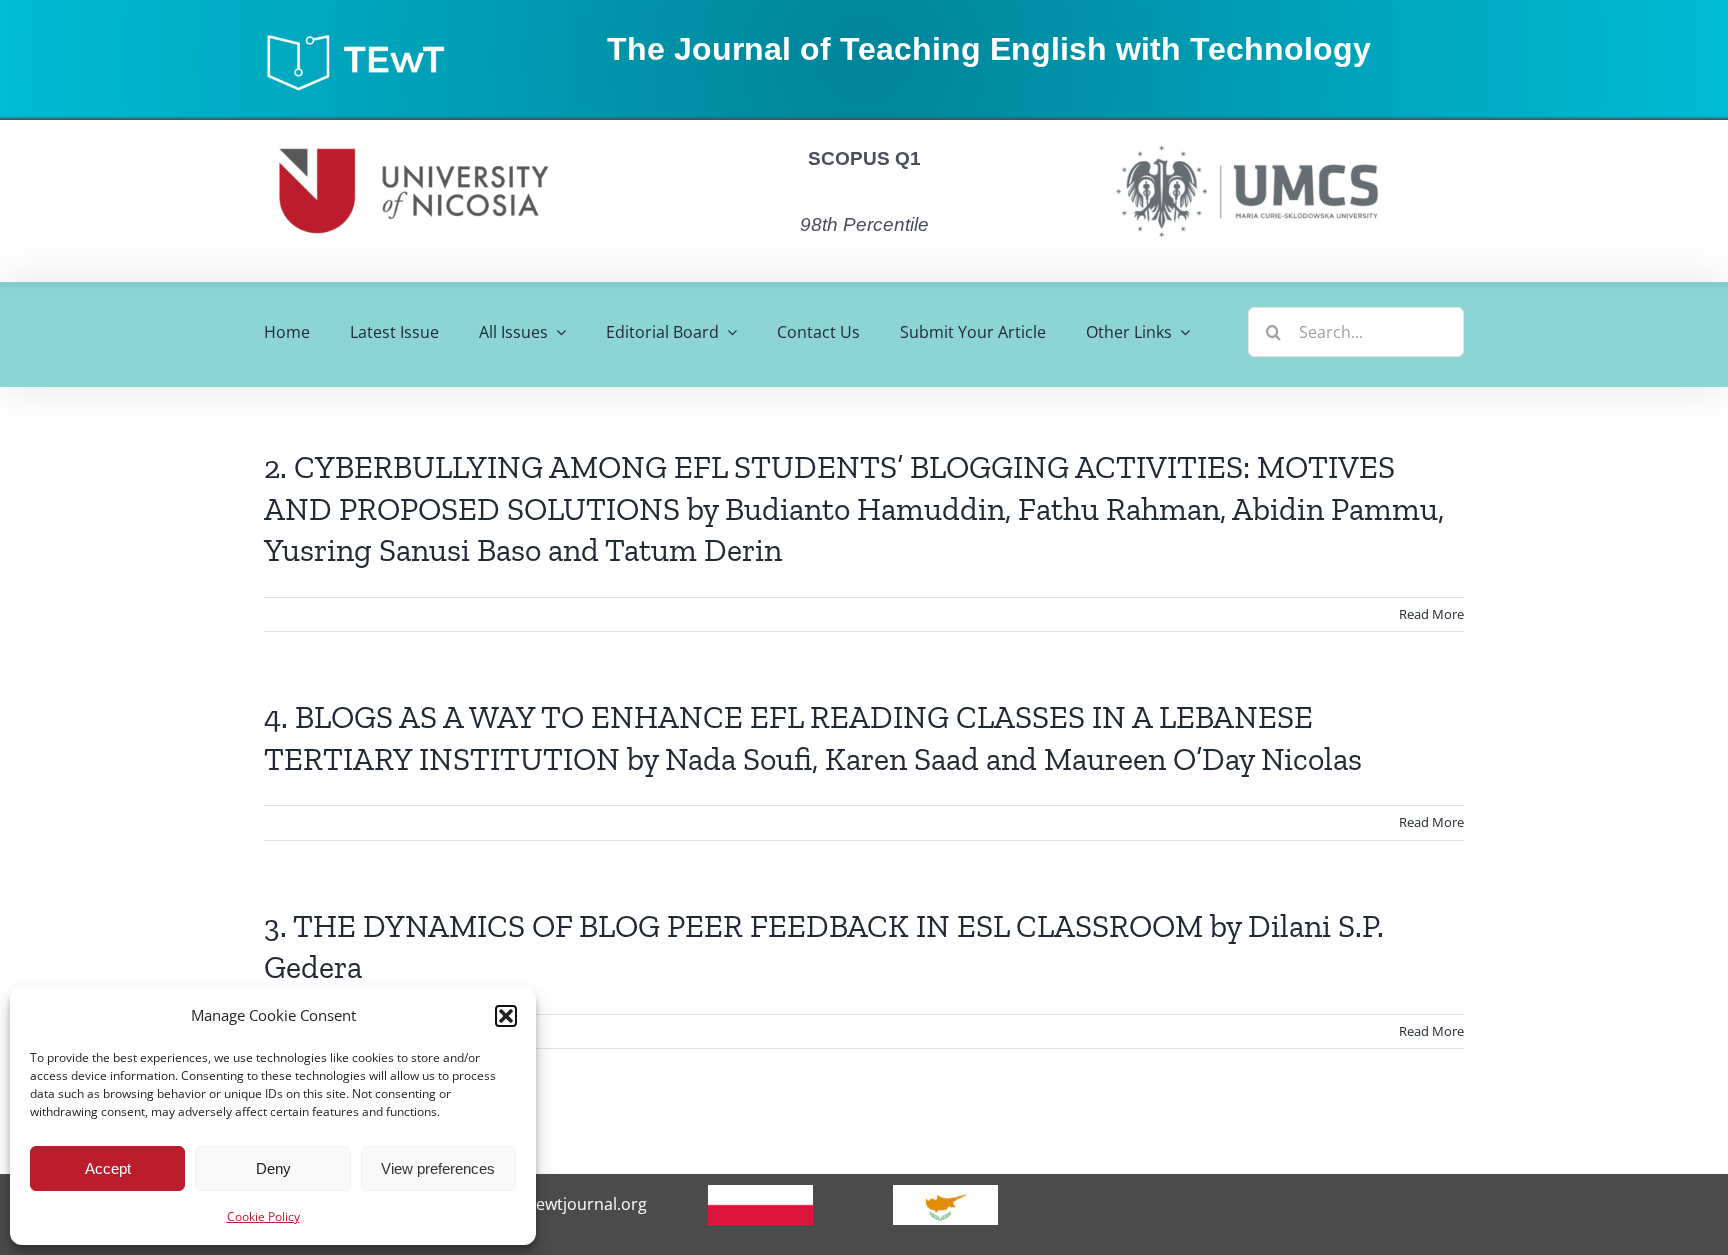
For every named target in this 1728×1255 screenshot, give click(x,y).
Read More (1431, 614)
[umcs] (1246, 139)
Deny (273, 1168)
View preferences (438, 1168)
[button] (506, 1016)
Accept (108, 1168)
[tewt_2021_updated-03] (365, 39)
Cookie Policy (263, 1216)
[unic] (414, 128)
